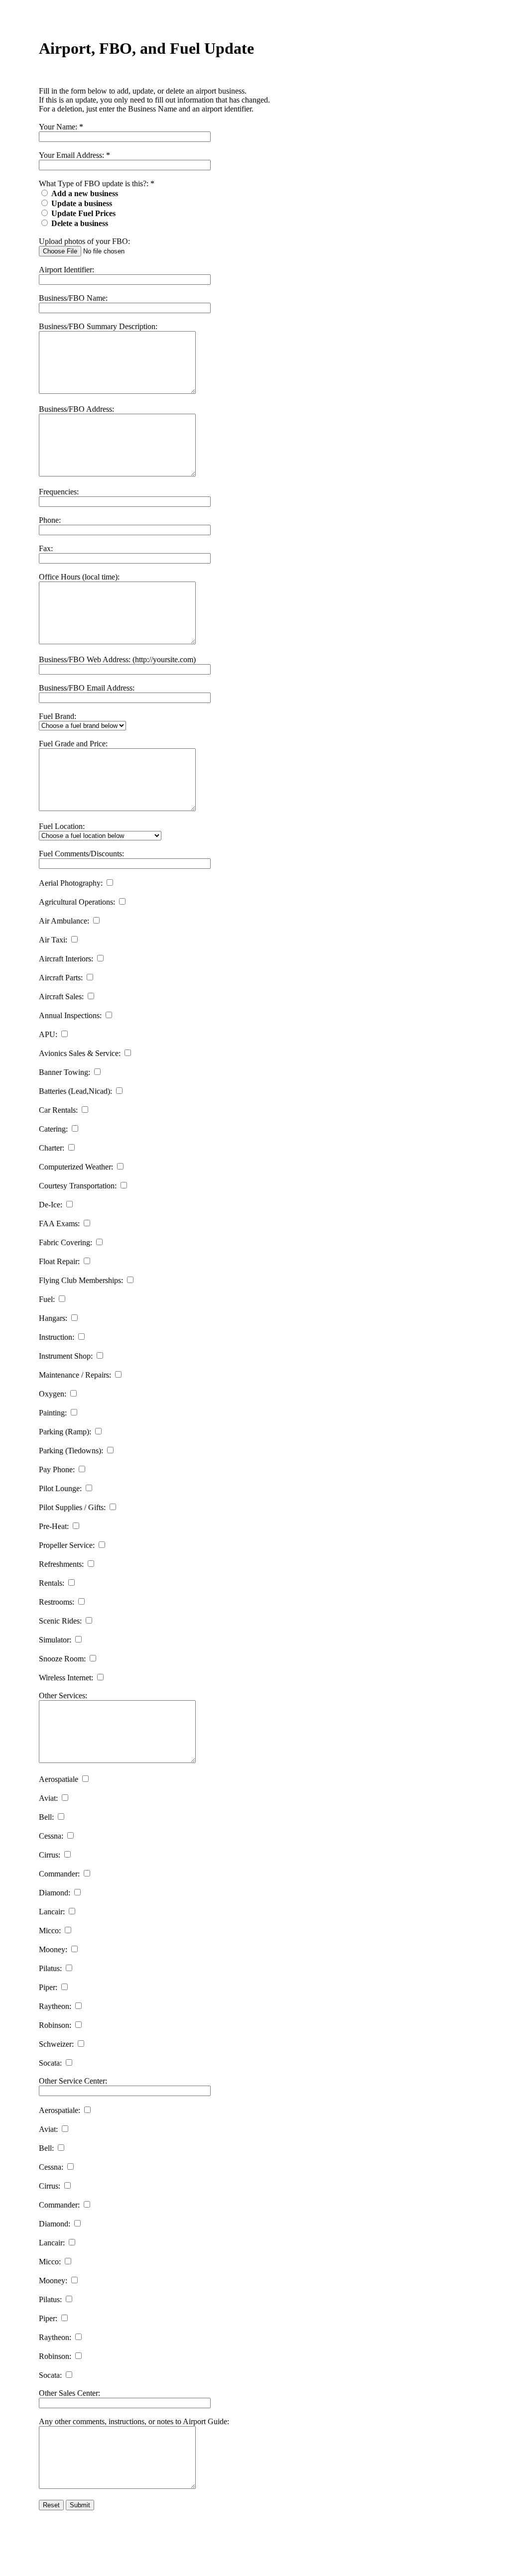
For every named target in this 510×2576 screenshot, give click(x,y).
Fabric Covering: (65, 1242)
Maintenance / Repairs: (75, 1375)
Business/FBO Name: (73, 298)
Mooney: (53, 1949)
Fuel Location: (62, 826)
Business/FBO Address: (76, 409)
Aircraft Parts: (61, 978)
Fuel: (47, 1299)
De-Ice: (51, 1205)
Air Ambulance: (64, 921)
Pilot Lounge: (60, 1488)
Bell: (46, 1817)
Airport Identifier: (66, 270)
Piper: (48, 1987)
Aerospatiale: (60, 2110)
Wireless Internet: (66, 1678)
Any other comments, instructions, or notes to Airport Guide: (134, 2421)
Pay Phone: (57, 1469)
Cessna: (51, 1836)
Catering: (53, 1129)
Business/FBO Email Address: (87, 688)
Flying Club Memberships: (81, 1280)
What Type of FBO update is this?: (94, 183)
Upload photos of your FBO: (84, 241)
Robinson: (55, 2025)
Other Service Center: (73, 2081)
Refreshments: (61, 1564)
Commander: (59, 1874)
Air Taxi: (53, 940)
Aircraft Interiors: (66, 959)
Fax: (46, 548)
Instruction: (57, 1337)
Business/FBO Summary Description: (98, 326)
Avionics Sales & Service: (80, 1053)
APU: (48, 1034)
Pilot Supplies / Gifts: (72, 1507)
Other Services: (63, 1696)
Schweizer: (56, 2044)
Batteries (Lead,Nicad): (75, 1091)
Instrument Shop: (66, 1356)
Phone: (50, 520)
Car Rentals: (58, 1110)
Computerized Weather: (76, 1167)
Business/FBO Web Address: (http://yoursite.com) (117, 659)
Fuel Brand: (58, 716)
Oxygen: (53, 1394)
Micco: (50, 1931)
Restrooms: (57, 1602)
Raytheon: (55, 2006)
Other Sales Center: (69, 2393)
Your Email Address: (71, 155)
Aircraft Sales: (61, 996)
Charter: (52, 1148)
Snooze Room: (62, 1659)
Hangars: (53, 1318)
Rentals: (52, 1583)
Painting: (53, 1413)
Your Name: (58, 127)
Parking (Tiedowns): (71, 1451)
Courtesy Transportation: (78, 1186)
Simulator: (55, 1640)
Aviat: (48, 1798)
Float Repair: (59, 1261)
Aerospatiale (59, 1779)
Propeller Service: (67, 1545)
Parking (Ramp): (65, 1432)
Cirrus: (50, 1855)
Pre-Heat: (54, 1526)
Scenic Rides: (60, 1621)
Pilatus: (50, 1968)
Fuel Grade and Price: (73, 744)
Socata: (50, 2063)
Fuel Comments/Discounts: (81, 854)
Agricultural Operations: (77, 902)
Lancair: (52, 1912)
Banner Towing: (64, 1072)
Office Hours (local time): (79, 577)
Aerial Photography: (71, 883)
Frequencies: (59, 492)
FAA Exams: (59, 1224)
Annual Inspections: (70, 1015)
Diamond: (55, 1893)
